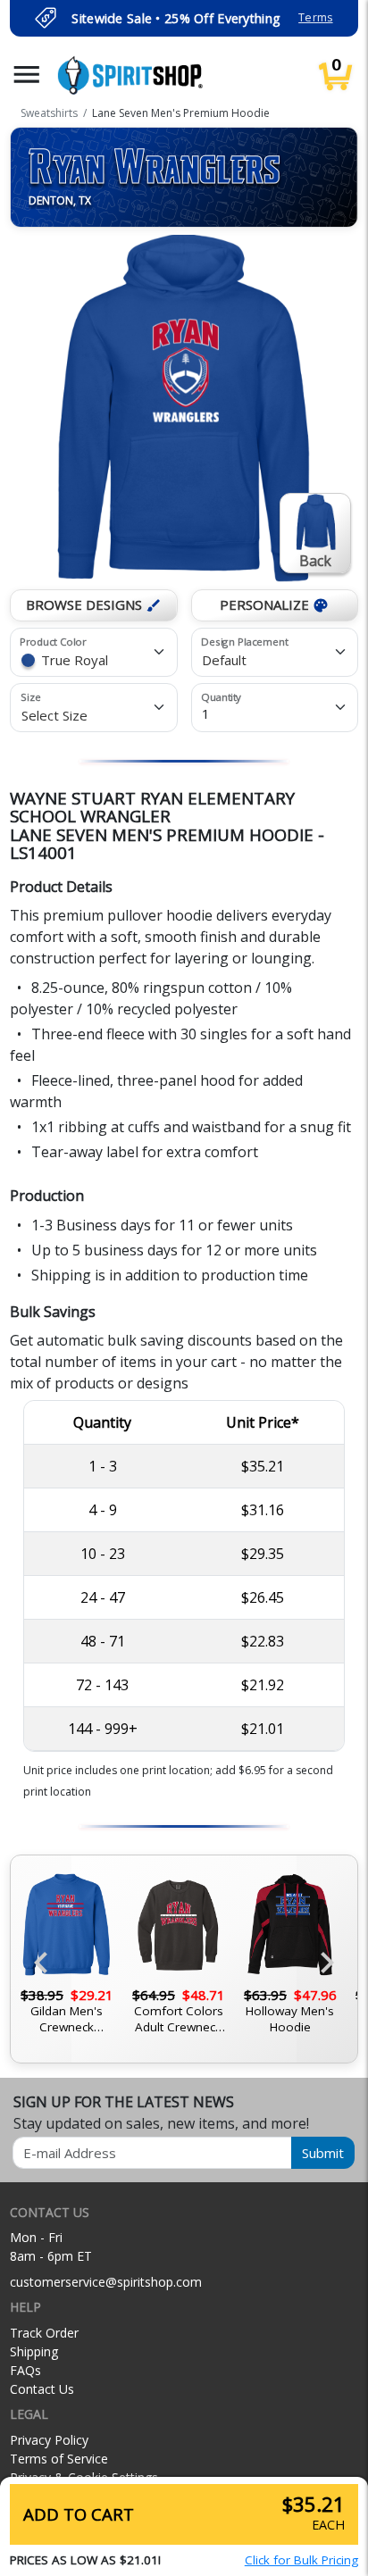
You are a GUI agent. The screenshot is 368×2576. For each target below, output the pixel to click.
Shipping (34, 2351)
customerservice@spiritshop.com (106, 2282)
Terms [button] (315, 17)
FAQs (25, 2370)
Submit (323, 2153)
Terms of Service (59, 2459)
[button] (27, 75)
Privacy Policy (49, 2440)
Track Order (44, 2333)
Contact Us (42, 2389)
